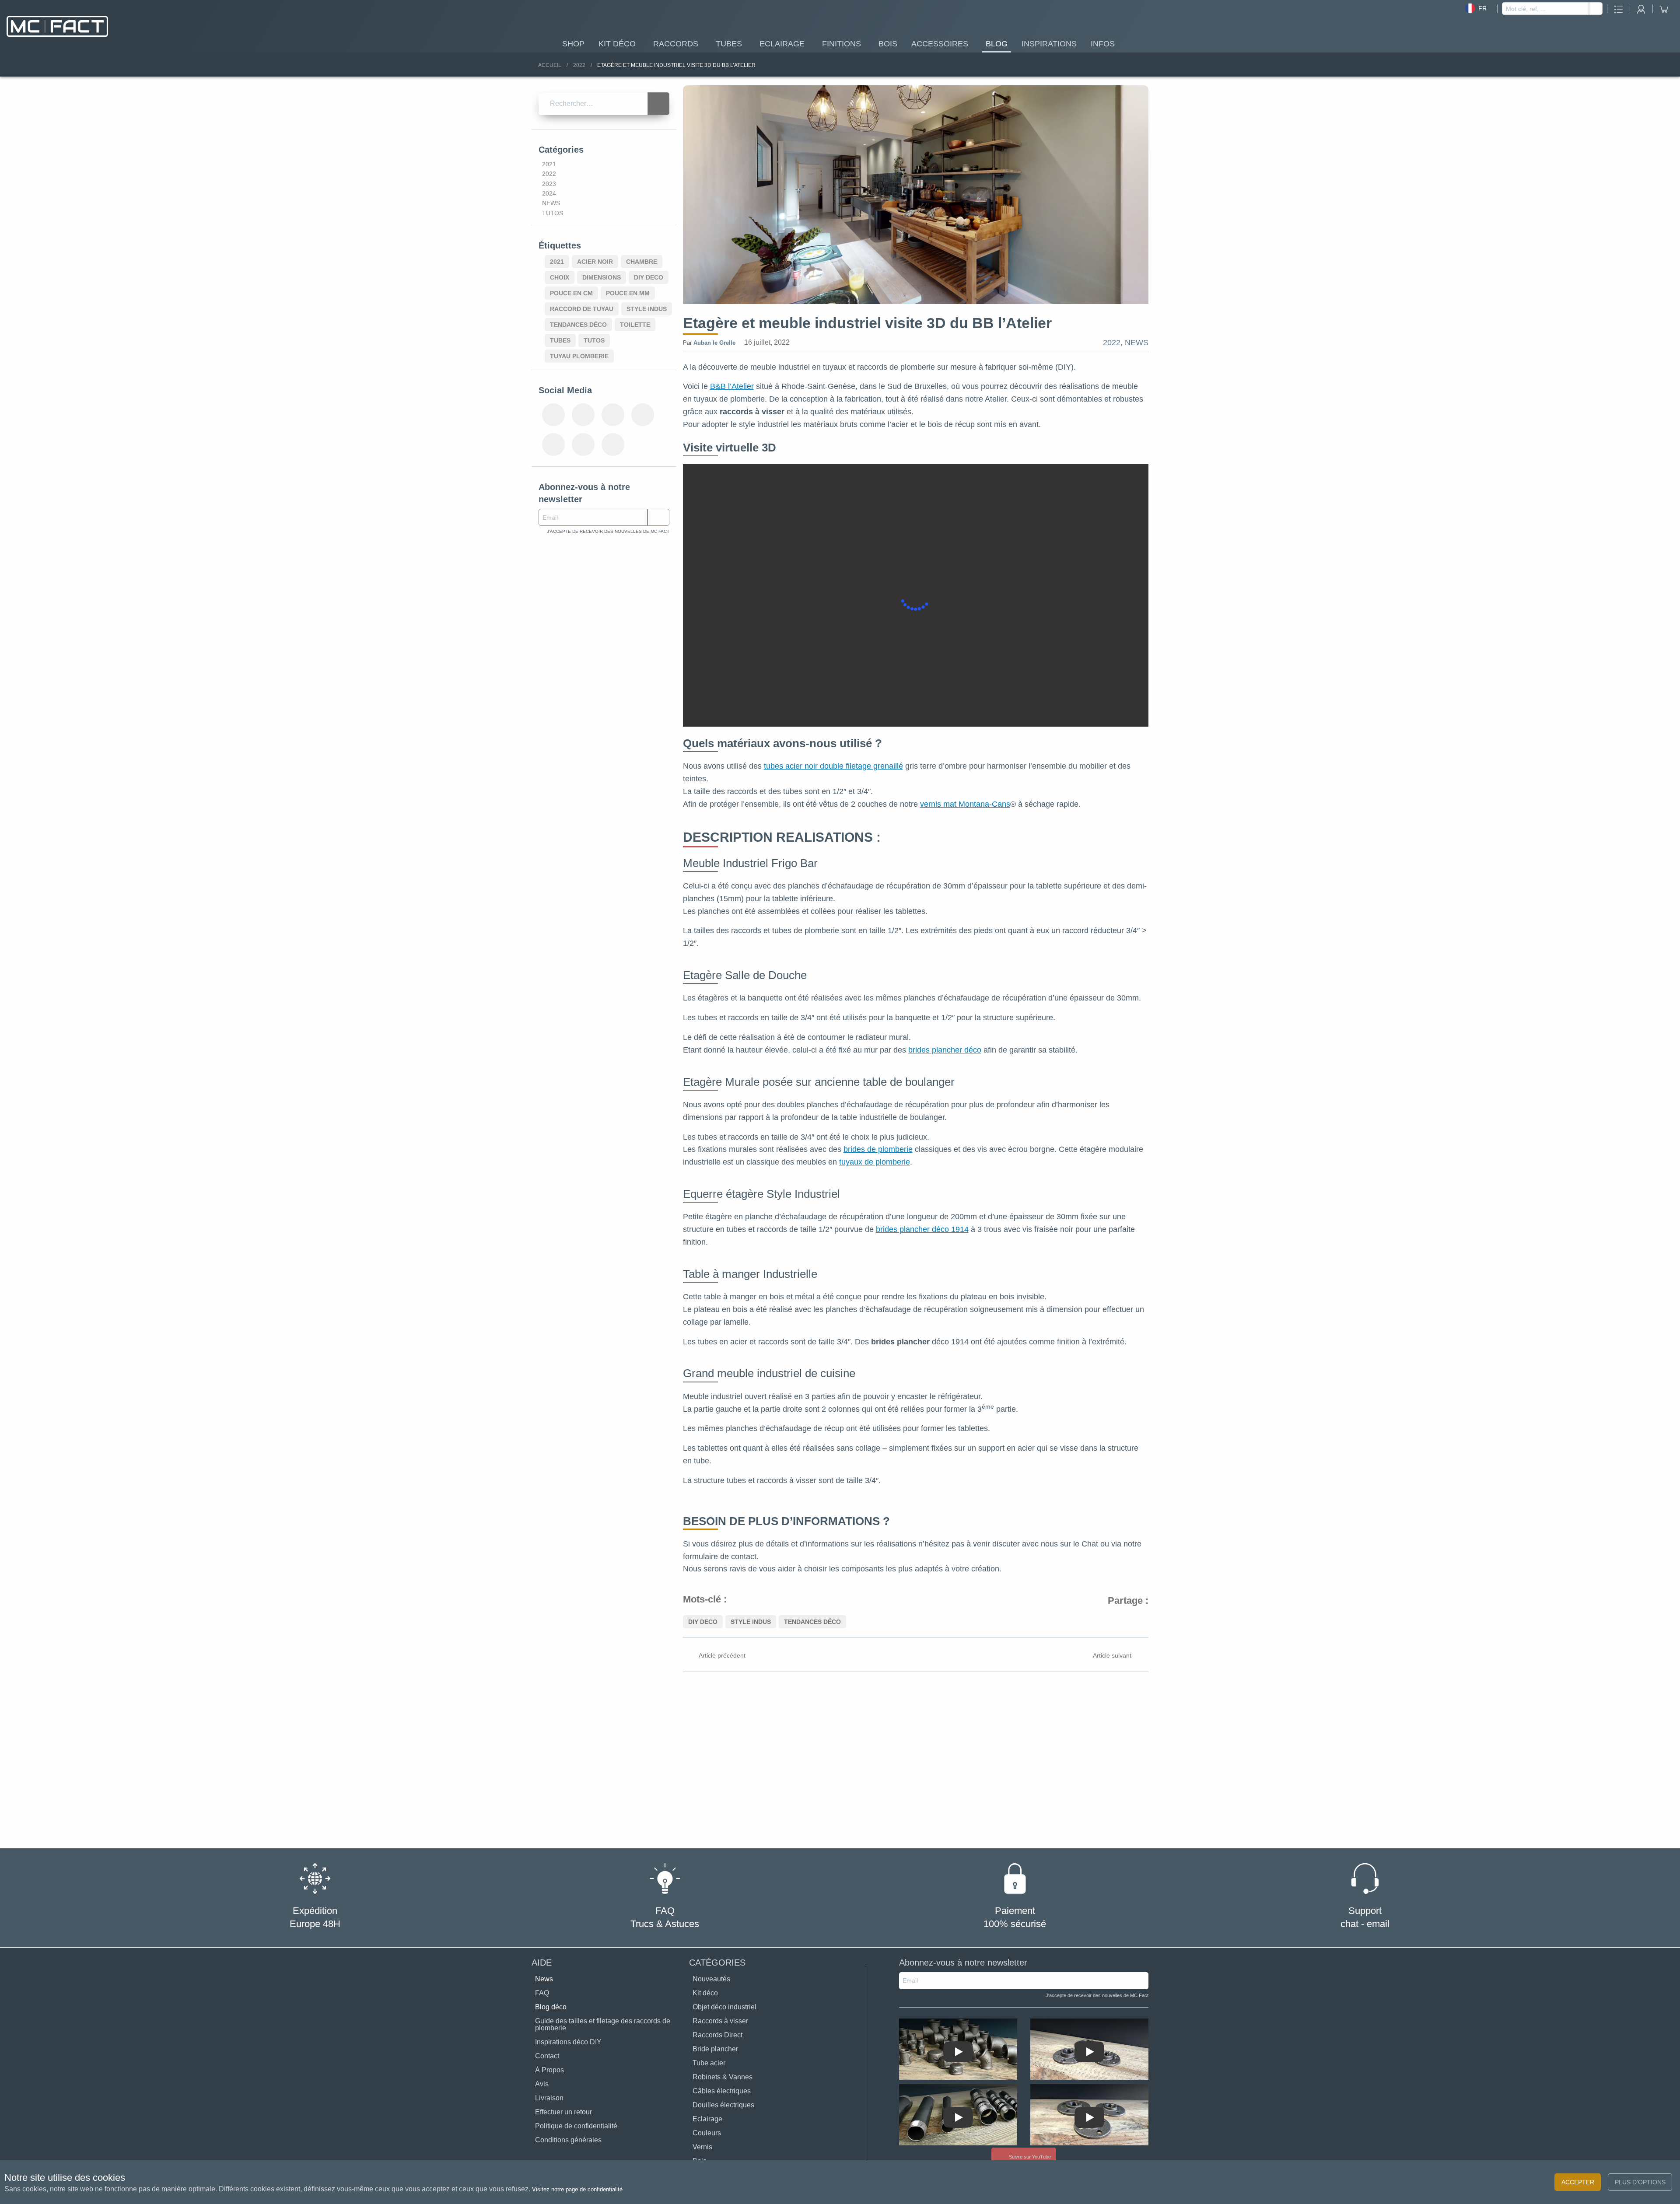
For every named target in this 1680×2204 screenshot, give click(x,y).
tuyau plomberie (579, 356)
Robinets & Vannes (723, 2077)
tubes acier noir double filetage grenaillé (833, 766)
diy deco (703, 1622)
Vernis (702, 2147)
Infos (1103, 44)
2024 (549, 193)
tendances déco (812, 1622)
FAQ (542, 1993)
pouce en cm (571, 293)
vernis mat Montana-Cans (965, 804)
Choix (560, 277)
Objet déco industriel (724, 2007)
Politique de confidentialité (576, 2126)
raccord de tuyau (582, 309)
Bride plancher (715, 2049)
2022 (579, 65)
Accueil (550, 65)
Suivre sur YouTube (1029, 2157)
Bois (888, 44)
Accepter (1578, 2182)
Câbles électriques (722, 2091)
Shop (573, 44)
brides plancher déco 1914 (922, 1229)
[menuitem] (573, 43)
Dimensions (602, 277)
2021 (549, 164)
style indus (751, 1622)
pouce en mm (628, 293)
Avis (542, 2084)
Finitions (842, 44)
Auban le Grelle (714, 343)
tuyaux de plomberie (875, 1162)
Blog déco (551, 2007)
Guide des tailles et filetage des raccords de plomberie (603, 2024)
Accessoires (940, 44)
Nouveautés (711, 1979)
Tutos (553, 213)
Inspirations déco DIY (568, 2042)
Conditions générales (568, 2140)
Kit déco (617, 44)
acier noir (595, 262)
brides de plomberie (878, 1149)
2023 (549, 184)
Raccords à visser (720, 2021)
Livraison (549, 2098)
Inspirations (1049, 44)
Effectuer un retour (563, 2112)
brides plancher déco (945, 1050)
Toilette (635, 325)
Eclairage (782, 44)
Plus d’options (1640, 2182)
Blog (997, 44)
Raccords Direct (717, 2035)
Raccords (676, 44)
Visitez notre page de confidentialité (577, 2189)
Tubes (729, 44)
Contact (547, 2056)
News (1137, 343)
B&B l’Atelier (732, 386)
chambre (642, 262)
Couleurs (707, 2133)
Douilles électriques (723, 2105)
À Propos (549, 2070)
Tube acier (709, 2063)
